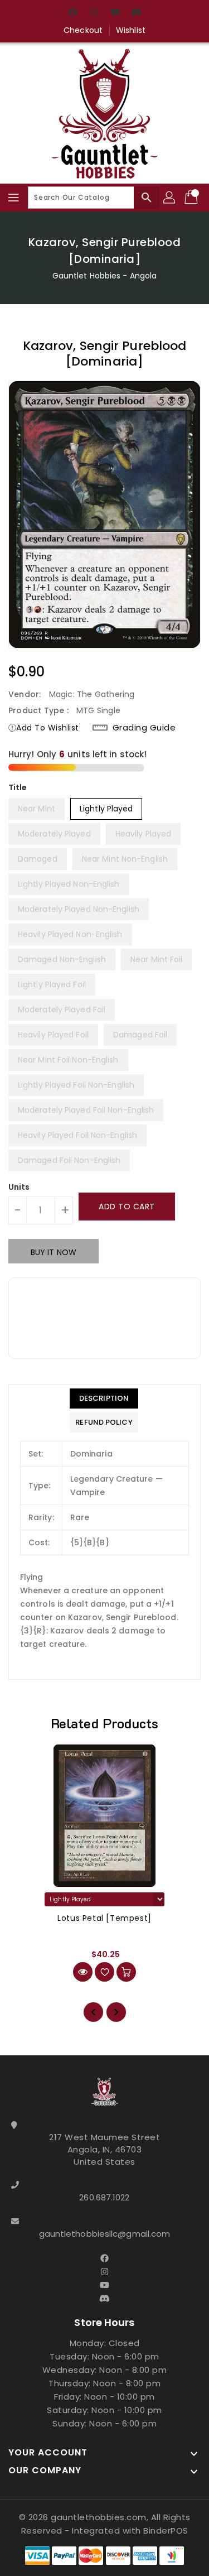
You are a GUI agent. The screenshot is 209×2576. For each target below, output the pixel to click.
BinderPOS (166, 2531)
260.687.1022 (104, 2197)
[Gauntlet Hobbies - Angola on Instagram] (94, 13)
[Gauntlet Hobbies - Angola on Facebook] (72, 13)
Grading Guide (144, 728)
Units (19, 1187)
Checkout (83, 30)
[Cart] (192, 198)
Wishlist (131, 30)
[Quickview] (83, 1972)
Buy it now (54, 1252)
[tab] (104, 1398)
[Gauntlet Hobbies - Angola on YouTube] (115, 13)
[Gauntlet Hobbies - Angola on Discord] (137, 13)
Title (18, 787)
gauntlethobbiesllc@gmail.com (105, 2234)
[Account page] (170, 198)
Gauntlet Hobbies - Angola (105, 276)
